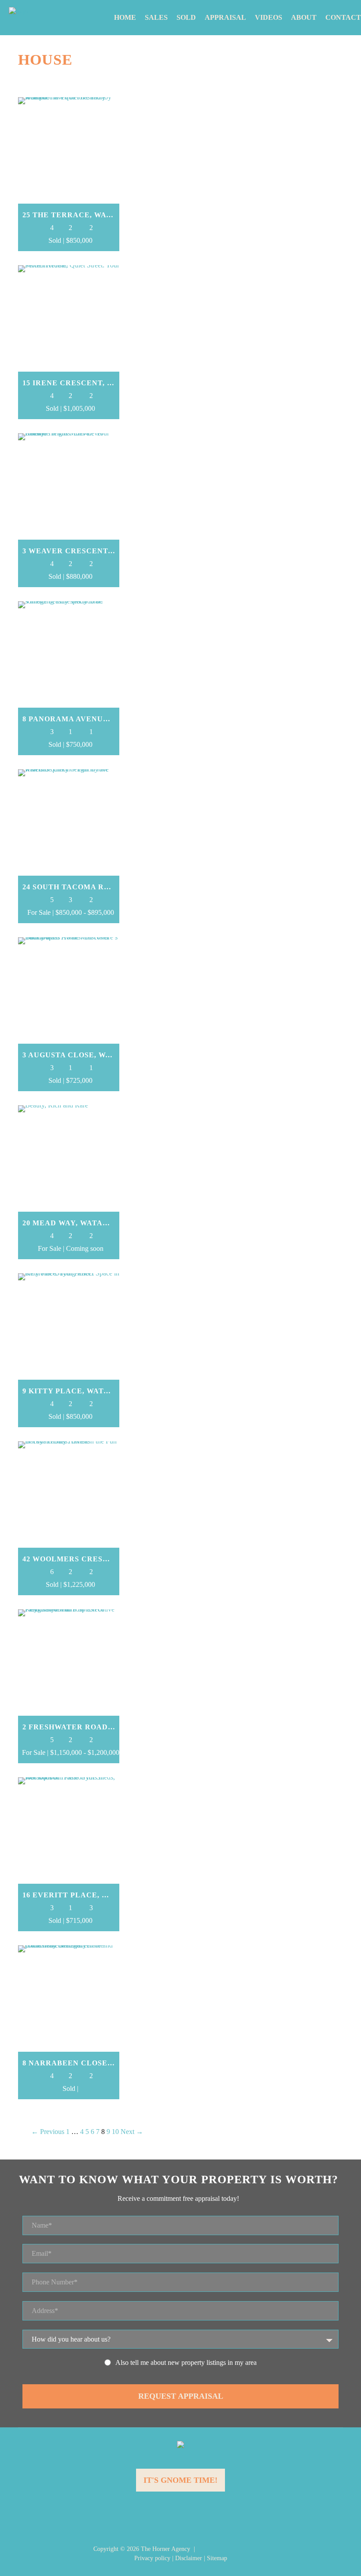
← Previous (48, 2132)
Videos (269, 17)
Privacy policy (152, 2558)
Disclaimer (189, 2558)
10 (115, 2132)
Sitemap (217, 2558)
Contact (343, 17)
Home (125, 17)
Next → (132, 2132)
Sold (186, 17)
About (304, 17)
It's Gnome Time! (180, 2480)
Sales (156, 17)
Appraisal (225, 17)
